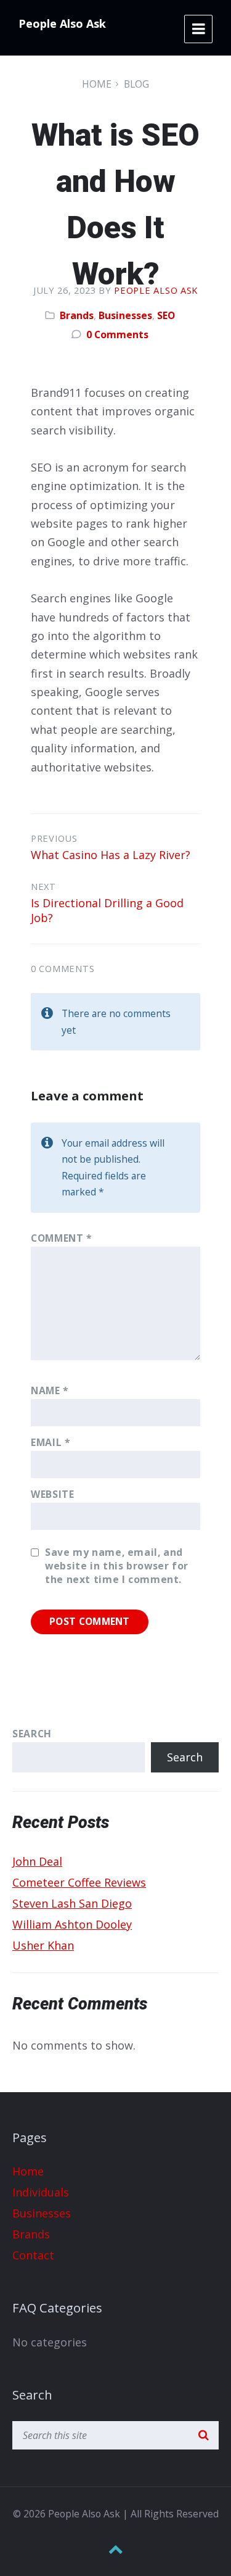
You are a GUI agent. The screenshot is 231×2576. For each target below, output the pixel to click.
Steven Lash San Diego (72, 1903)
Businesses (125, 315)
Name (50, 1390)
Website (52, 1494)
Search (32, 1734)
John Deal (37, 1861)
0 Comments (117, 334)
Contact (33, 2255)
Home (97, 84)
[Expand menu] (198, 29)
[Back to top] (116, 2549)
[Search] (203, 2435)
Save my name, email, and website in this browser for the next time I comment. (117, 1566)
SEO (166, 315)
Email (51, 1442)
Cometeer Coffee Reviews (79, 1882)
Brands (77, 315)
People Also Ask (62, 23)
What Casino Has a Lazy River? (111, 855)
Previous (54, 838)
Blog (136, 84)
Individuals (41, 2192)
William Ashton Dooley (72, 1924)
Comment (62, 1238)
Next (43, 886)
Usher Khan (43, 1945)
